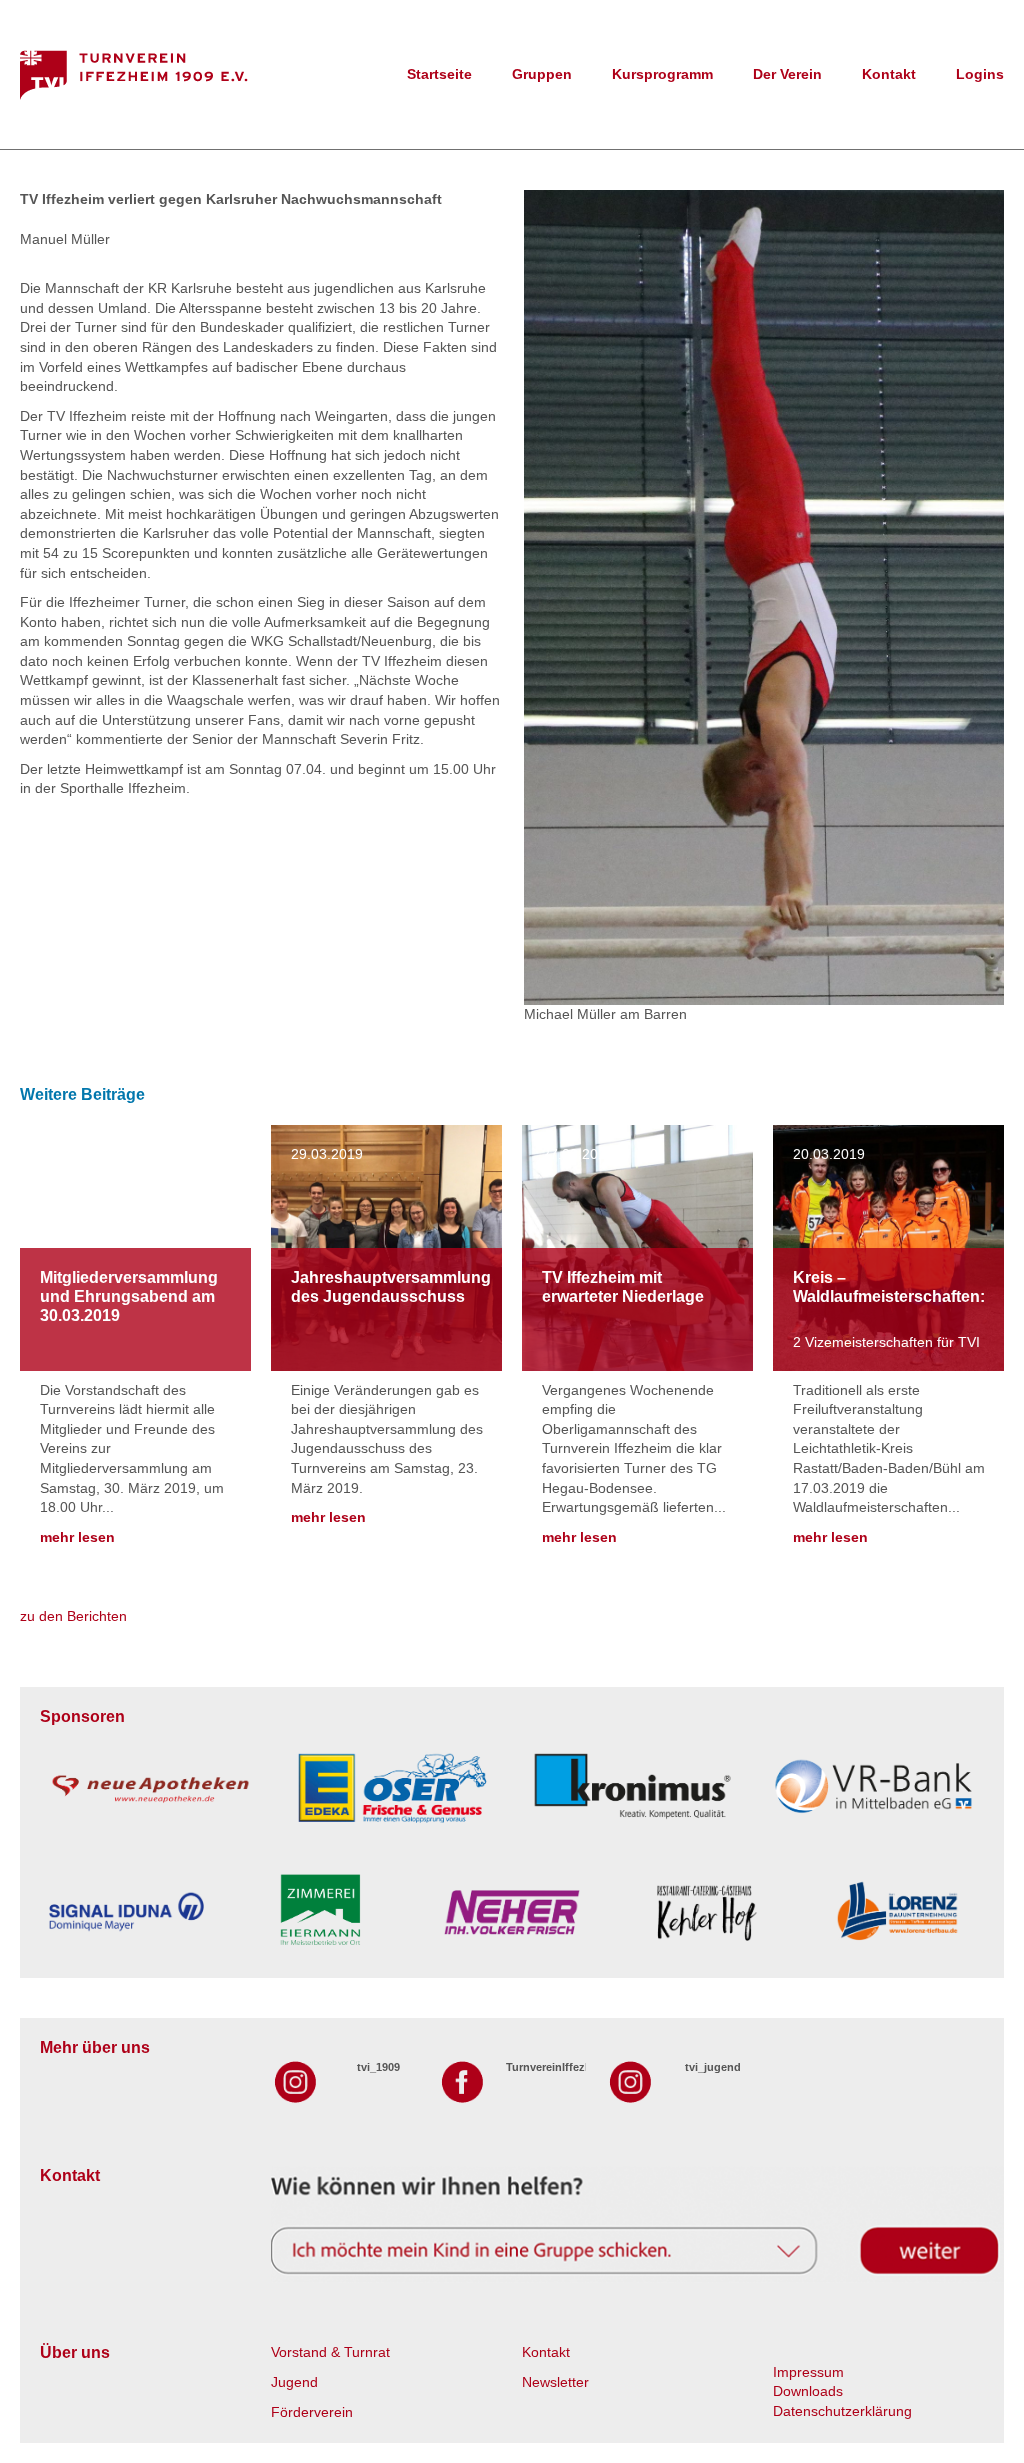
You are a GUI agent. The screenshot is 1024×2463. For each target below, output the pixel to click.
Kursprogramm (662, 74)
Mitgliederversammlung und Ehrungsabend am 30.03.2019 (129, 1296)
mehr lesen (77, 1537)
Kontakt (889, 74)
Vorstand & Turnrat (330, 2352)
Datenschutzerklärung (842, 2411)
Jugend (294, 2382)
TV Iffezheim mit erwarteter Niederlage (623, 1287)
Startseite (439, 74)
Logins (980, 74)
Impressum (808, 2372)
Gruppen (542, 74)
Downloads (808, 2391)
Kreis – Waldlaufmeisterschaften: (889, 1287)
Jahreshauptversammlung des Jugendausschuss (391, 1287)
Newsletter (555, 2382)
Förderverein (312, 2412)
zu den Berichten (73, 1616)
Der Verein (787, 74)
